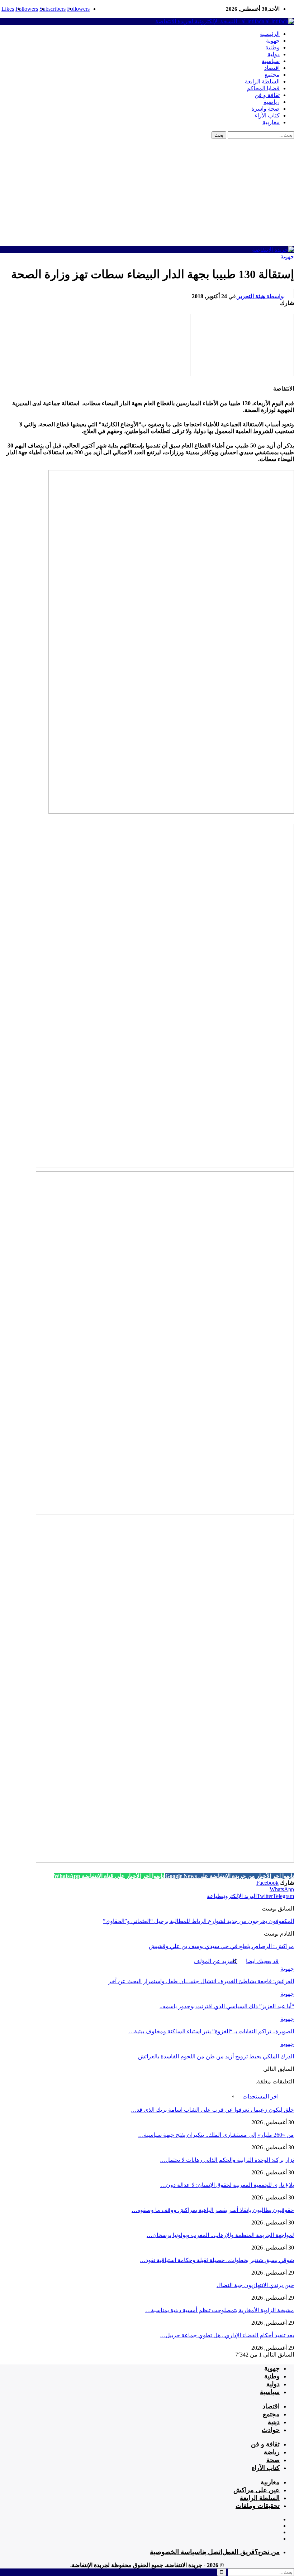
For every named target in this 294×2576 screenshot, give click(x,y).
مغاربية (271, 122)
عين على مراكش (257, 2490)
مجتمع (272, 75)
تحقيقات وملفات (258, 2506)
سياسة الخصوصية (175, 2552)
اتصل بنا (211, 2552)
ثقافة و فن (267, 95)
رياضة (272, 2452)
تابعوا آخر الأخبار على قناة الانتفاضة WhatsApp (109, 1876)
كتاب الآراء (267, 115)
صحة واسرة (265, 109)
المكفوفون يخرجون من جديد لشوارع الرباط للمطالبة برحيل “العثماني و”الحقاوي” (198, 1921)
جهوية (273, 41)
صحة (273, 2460)
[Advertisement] (147, 193)
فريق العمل (238, 2552)
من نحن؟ (267, 2552)
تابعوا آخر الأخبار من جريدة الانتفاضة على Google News (230, 1876)
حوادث (271, 2430)
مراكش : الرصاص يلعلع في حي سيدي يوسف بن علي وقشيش (221, 1946)
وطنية (272, 47)
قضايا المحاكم (263, 88)
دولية (274, 54)
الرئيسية (270, 34)
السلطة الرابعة (262, 81)
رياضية (272, 102)
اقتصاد (272, 68)
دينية (274, 2422)
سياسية (271, 61)
